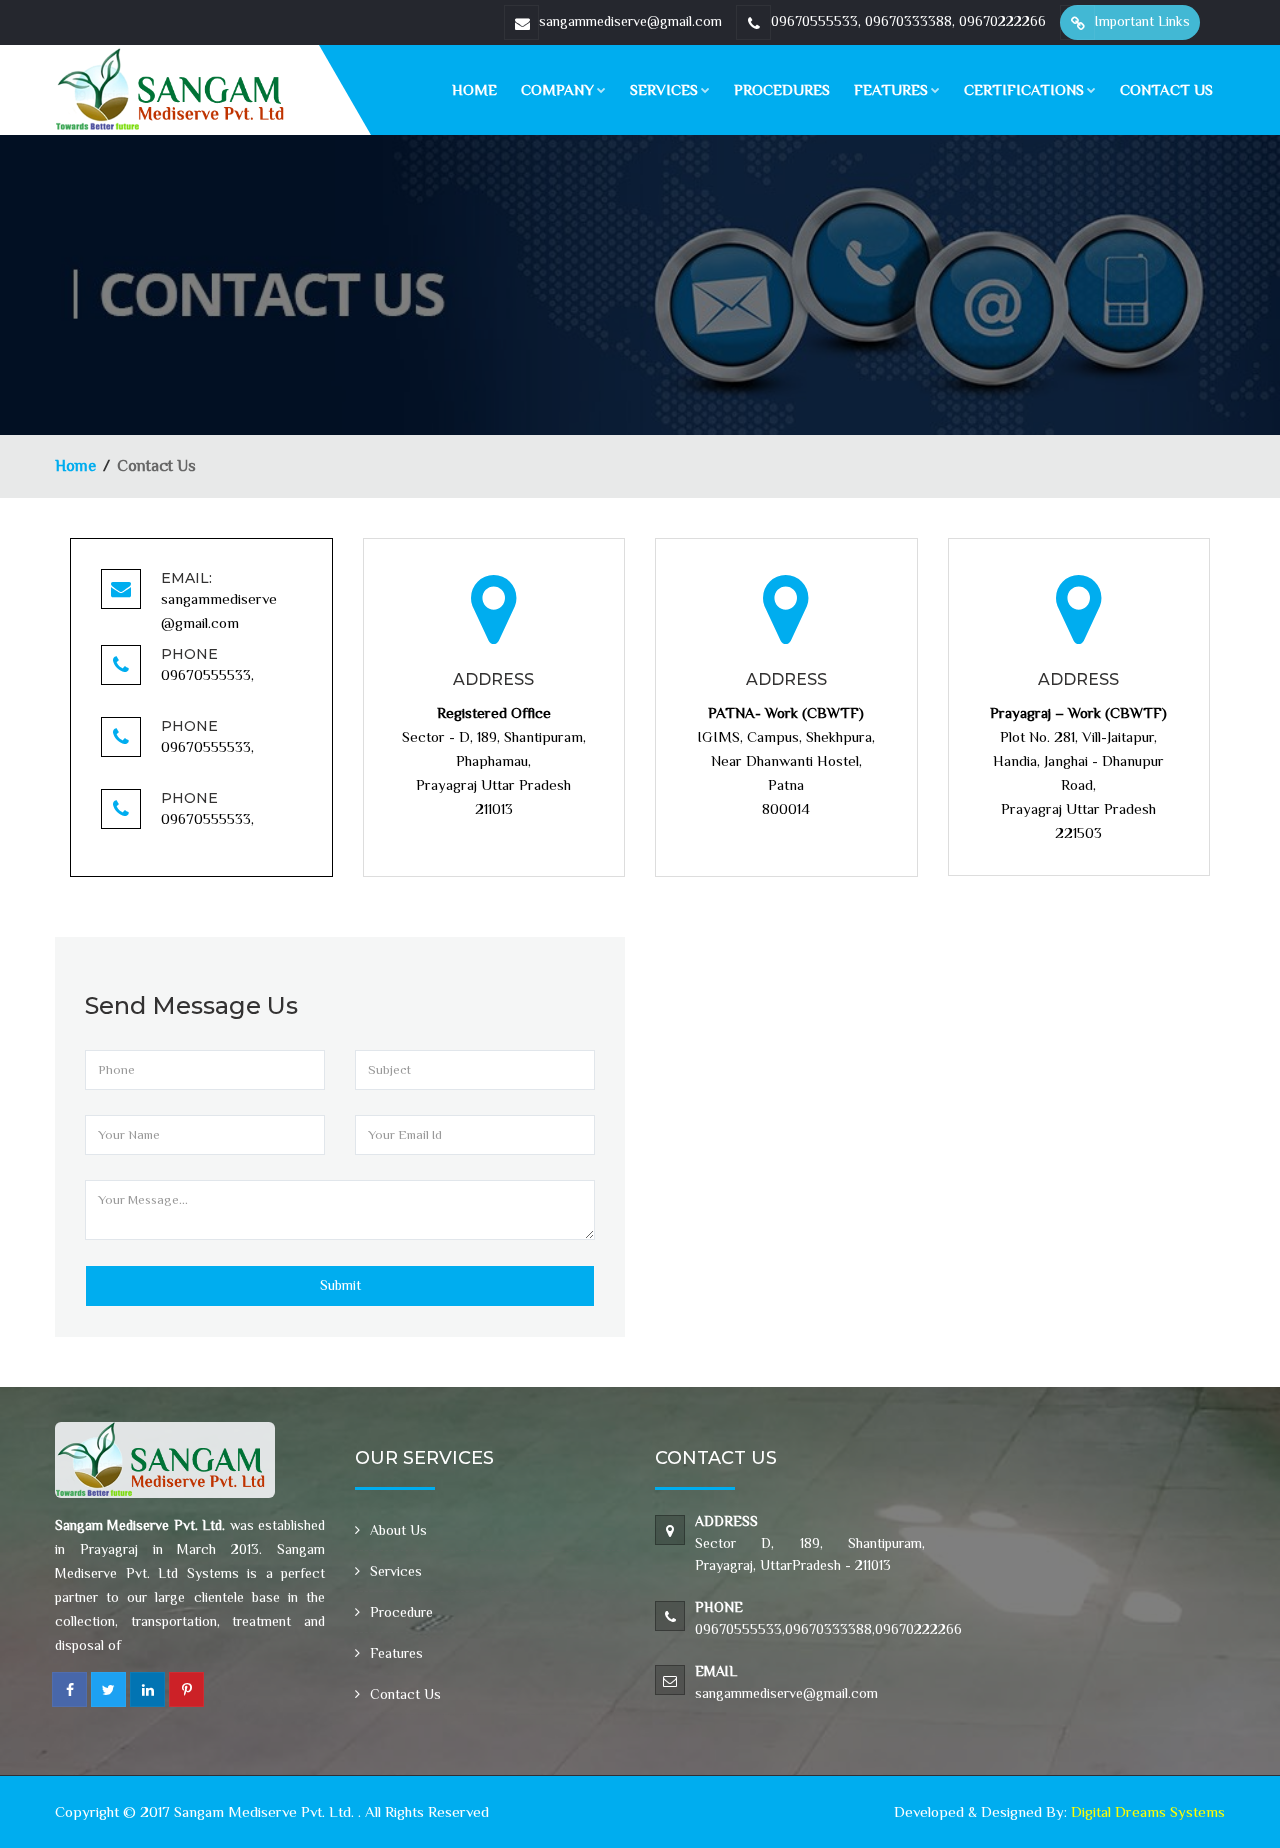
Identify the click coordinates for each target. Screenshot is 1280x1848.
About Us (398, 1530)
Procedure (401, 1612)
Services (664, 89)
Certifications (1024, 89)
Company (557, 89)
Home (474, 89)
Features (891, 89)
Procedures (782, 89)
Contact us (1166, 89)
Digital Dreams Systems (1148, 1811)
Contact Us (405, 1694)
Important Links (1142, 21)
